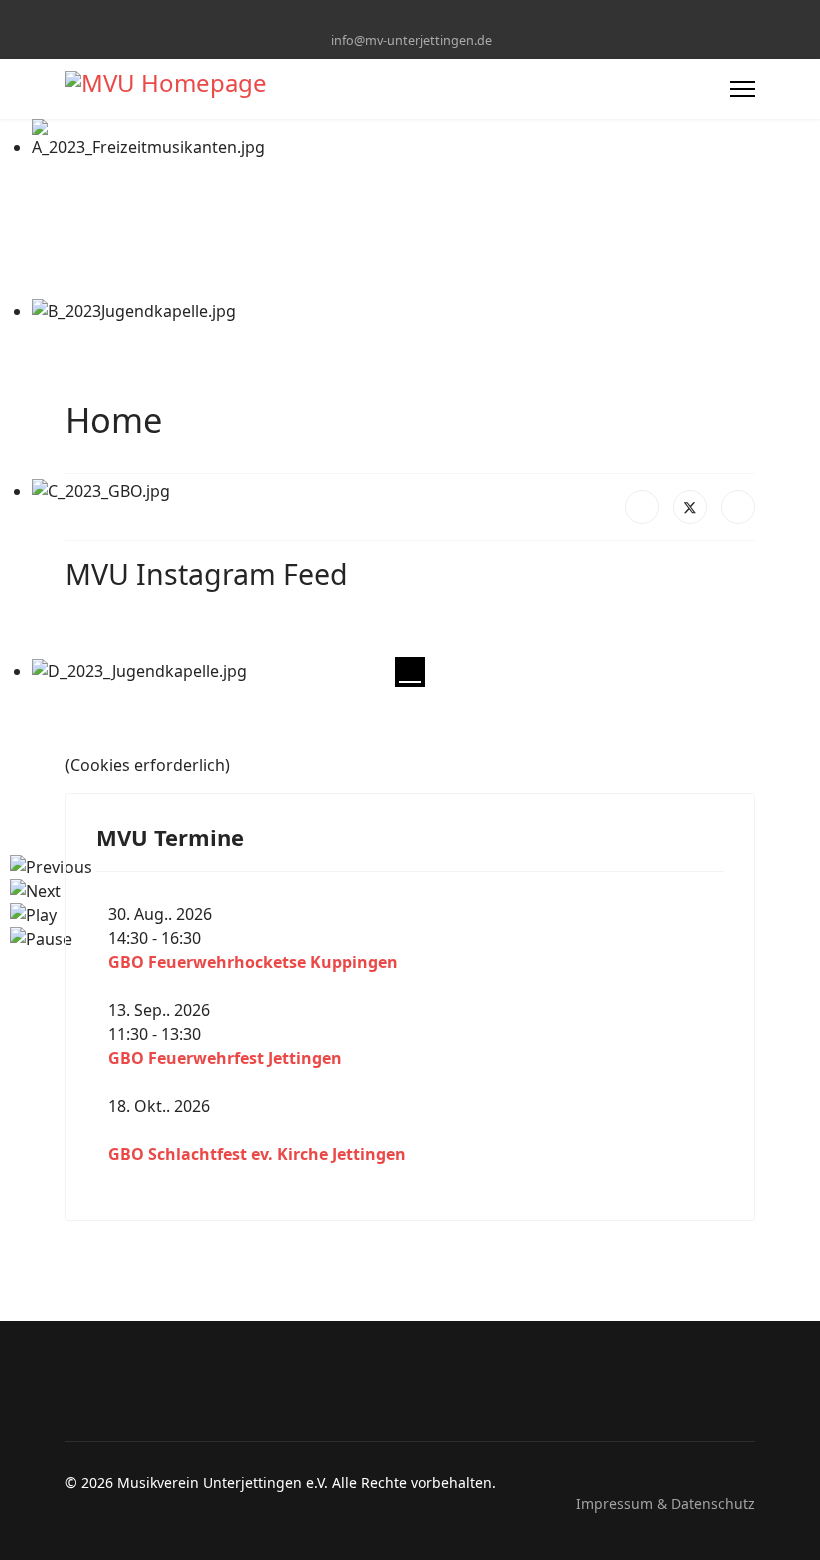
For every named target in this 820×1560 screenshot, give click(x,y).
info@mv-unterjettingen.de (411, 40)
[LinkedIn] (738, 507)
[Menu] (742, 89)
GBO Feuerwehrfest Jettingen (225, 1058)
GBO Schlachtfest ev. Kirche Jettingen (257, 1154)
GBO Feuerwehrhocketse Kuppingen (253, 962)
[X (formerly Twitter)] (690, 507)
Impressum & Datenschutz (665, 1503)
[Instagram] (425, 18)
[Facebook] (394, 18)
